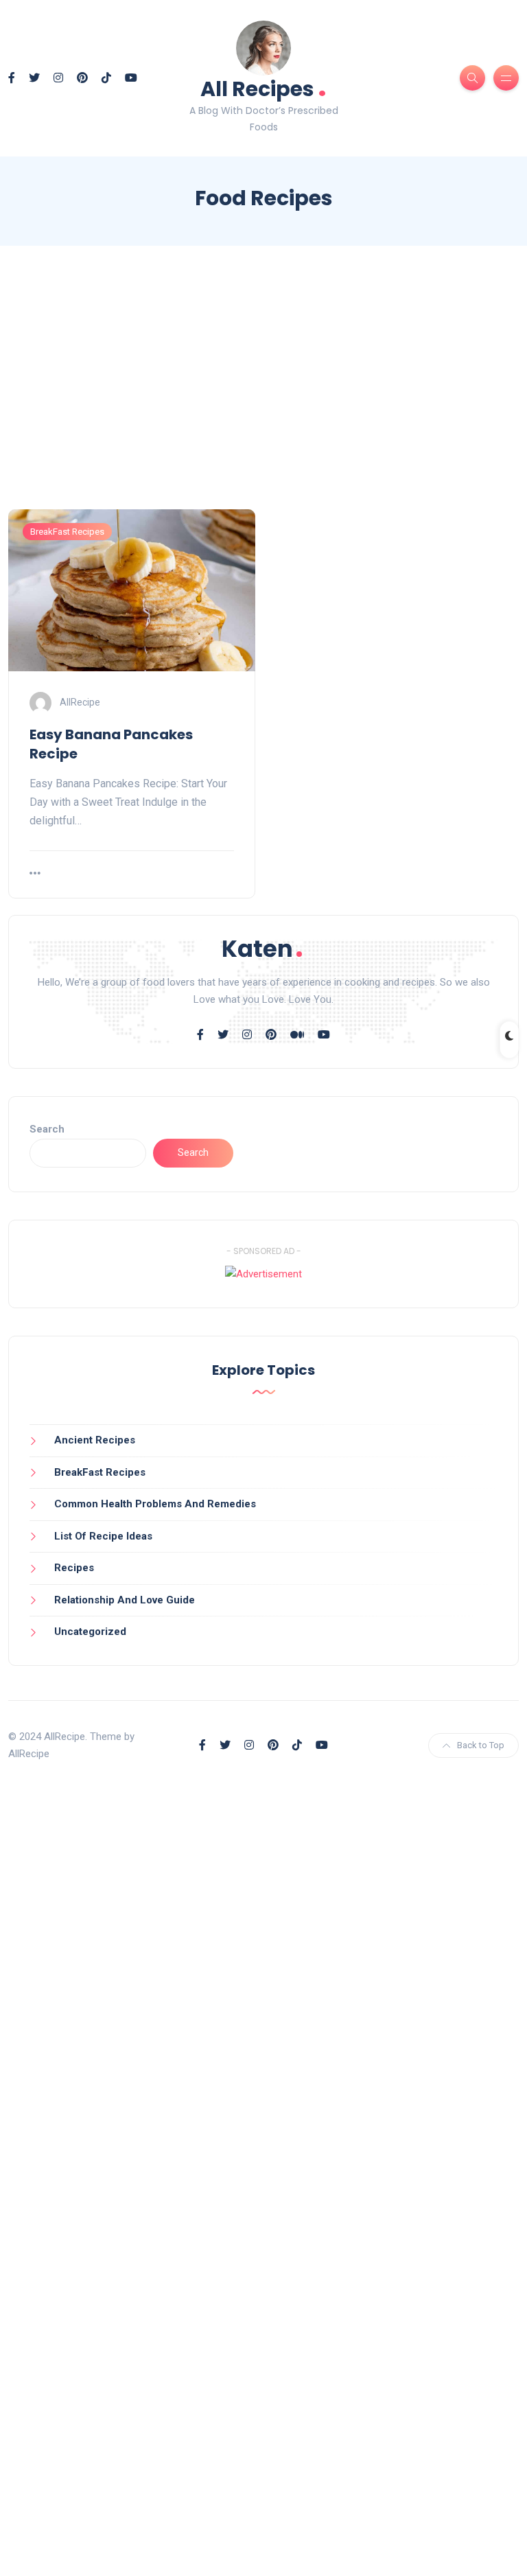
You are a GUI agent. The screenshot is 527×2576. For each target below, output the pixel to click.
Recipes (74, 1568)
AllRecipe (80, 701)
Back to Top (481, 1745)
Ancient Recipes (95, 1440)
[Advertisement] (263, 390)
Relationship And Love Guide (125, 1600)
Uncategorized (90, 1632)
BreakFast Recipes (67, 532)
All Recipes (263, 88)
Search (47, 1129)
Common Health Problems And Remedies (155, 1504)
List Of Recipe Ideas (103, 1536)
